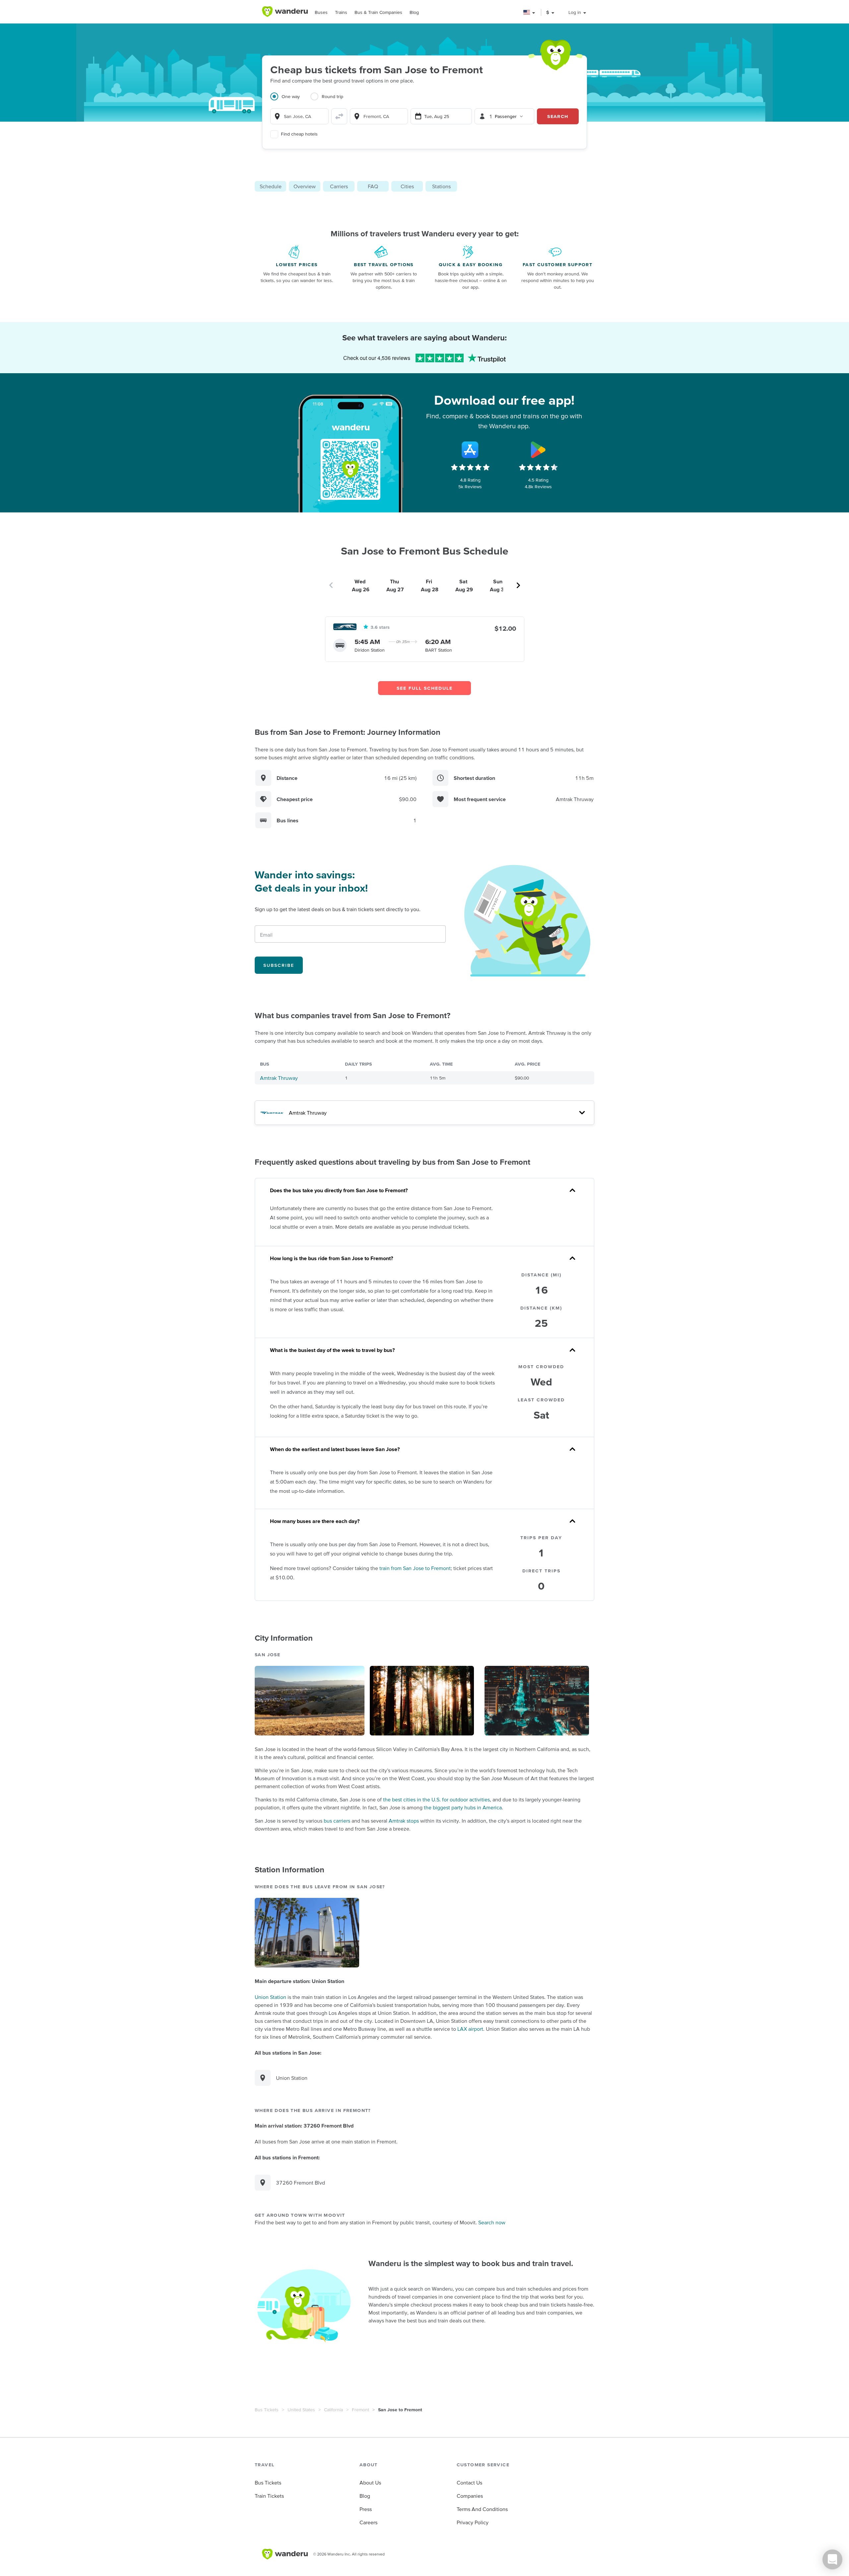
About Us (370, 2483)
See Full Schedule (425, 688)
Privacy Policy (473, 2522)
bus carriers (337, 1821)
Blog (414, 12)
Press (366, 2509)
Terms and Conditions (482, 2509)
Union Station (270, 1997)
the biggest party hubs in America (463, 1807)
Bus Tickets (267, 2410)
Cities (407, 186)
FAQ (373, 186)
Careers (368, 2522)
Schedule (271, 186)
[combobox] (299, 116)
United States (301, 2410)
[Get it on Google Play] (538, 450)
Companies (470, 2496)
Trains (341, 12)
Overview (305, 186)
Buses (321, 12)
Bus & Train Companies (378, 12)
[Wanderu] (285, 12)
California (333, 2410)
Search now (492, 2222)
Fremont (360, 2410)
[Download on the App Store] (470, 450)
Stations (441, 186)
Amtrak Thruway (279, 1078)
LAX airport (470, 2029)
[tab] (290, 100)
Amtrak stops (404, 1821)
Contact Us (469, 2483)
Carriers (339, 186)
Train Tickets (269, 2496)
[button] (529, 12)
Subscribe (279, 965)
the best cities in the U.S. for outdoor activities (436, 1799)
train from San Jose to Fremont (415, 1568)
